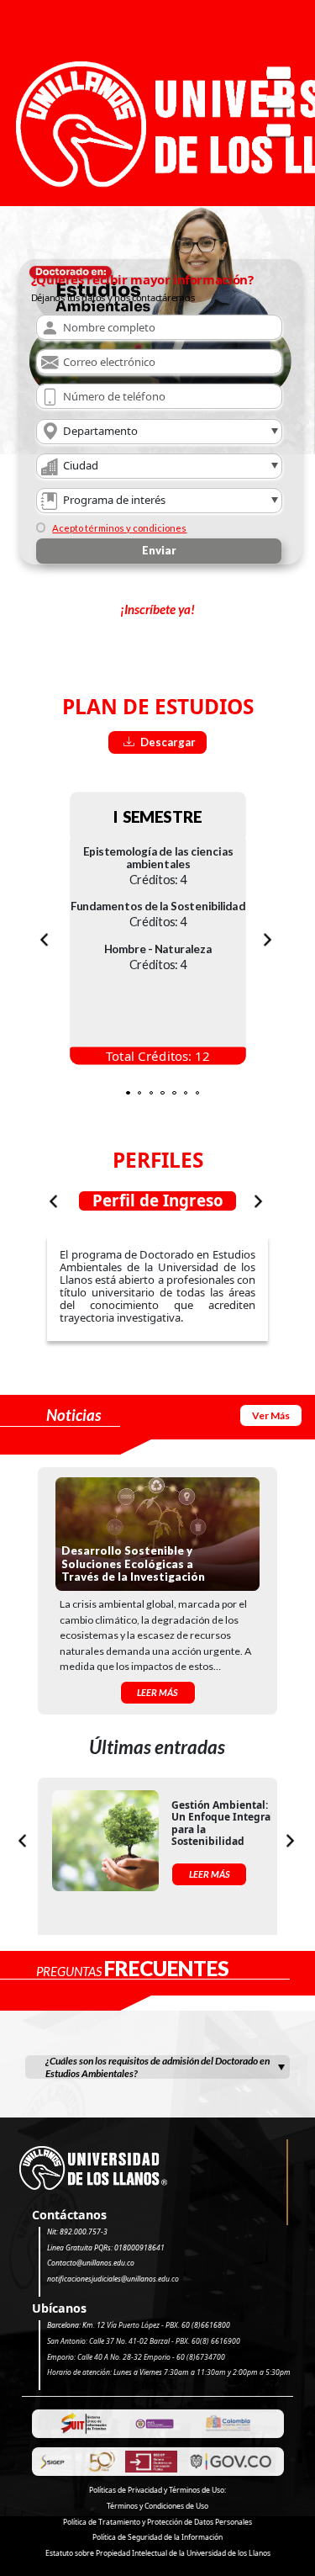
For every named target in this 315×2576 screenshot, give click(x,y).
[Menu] (279, 103)
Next (268, 939)
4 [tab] (167, 1089)
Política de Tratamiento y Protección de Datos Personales (157, 2522)
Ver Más (271, 1415)
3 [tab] (156, 1089)
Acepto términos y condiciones (119, 528)
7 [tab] (202, 1089)
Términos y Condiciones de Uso (157, 2506)
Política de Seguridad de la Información (157, 2537)
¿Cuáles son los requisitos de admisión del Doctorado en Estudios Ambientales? (157, 2067)
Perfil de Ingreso (158, 1201)
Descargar (167, 742)
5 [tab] (179, 1089)
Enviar (159, 550)
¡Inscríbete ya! (157, 609)
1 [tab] (133, 1089)
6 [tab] (191, 1089)
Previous (44, 939)
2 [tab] (144, 1089)
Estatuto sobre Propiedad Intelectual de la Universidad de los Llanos (158, 2553)
